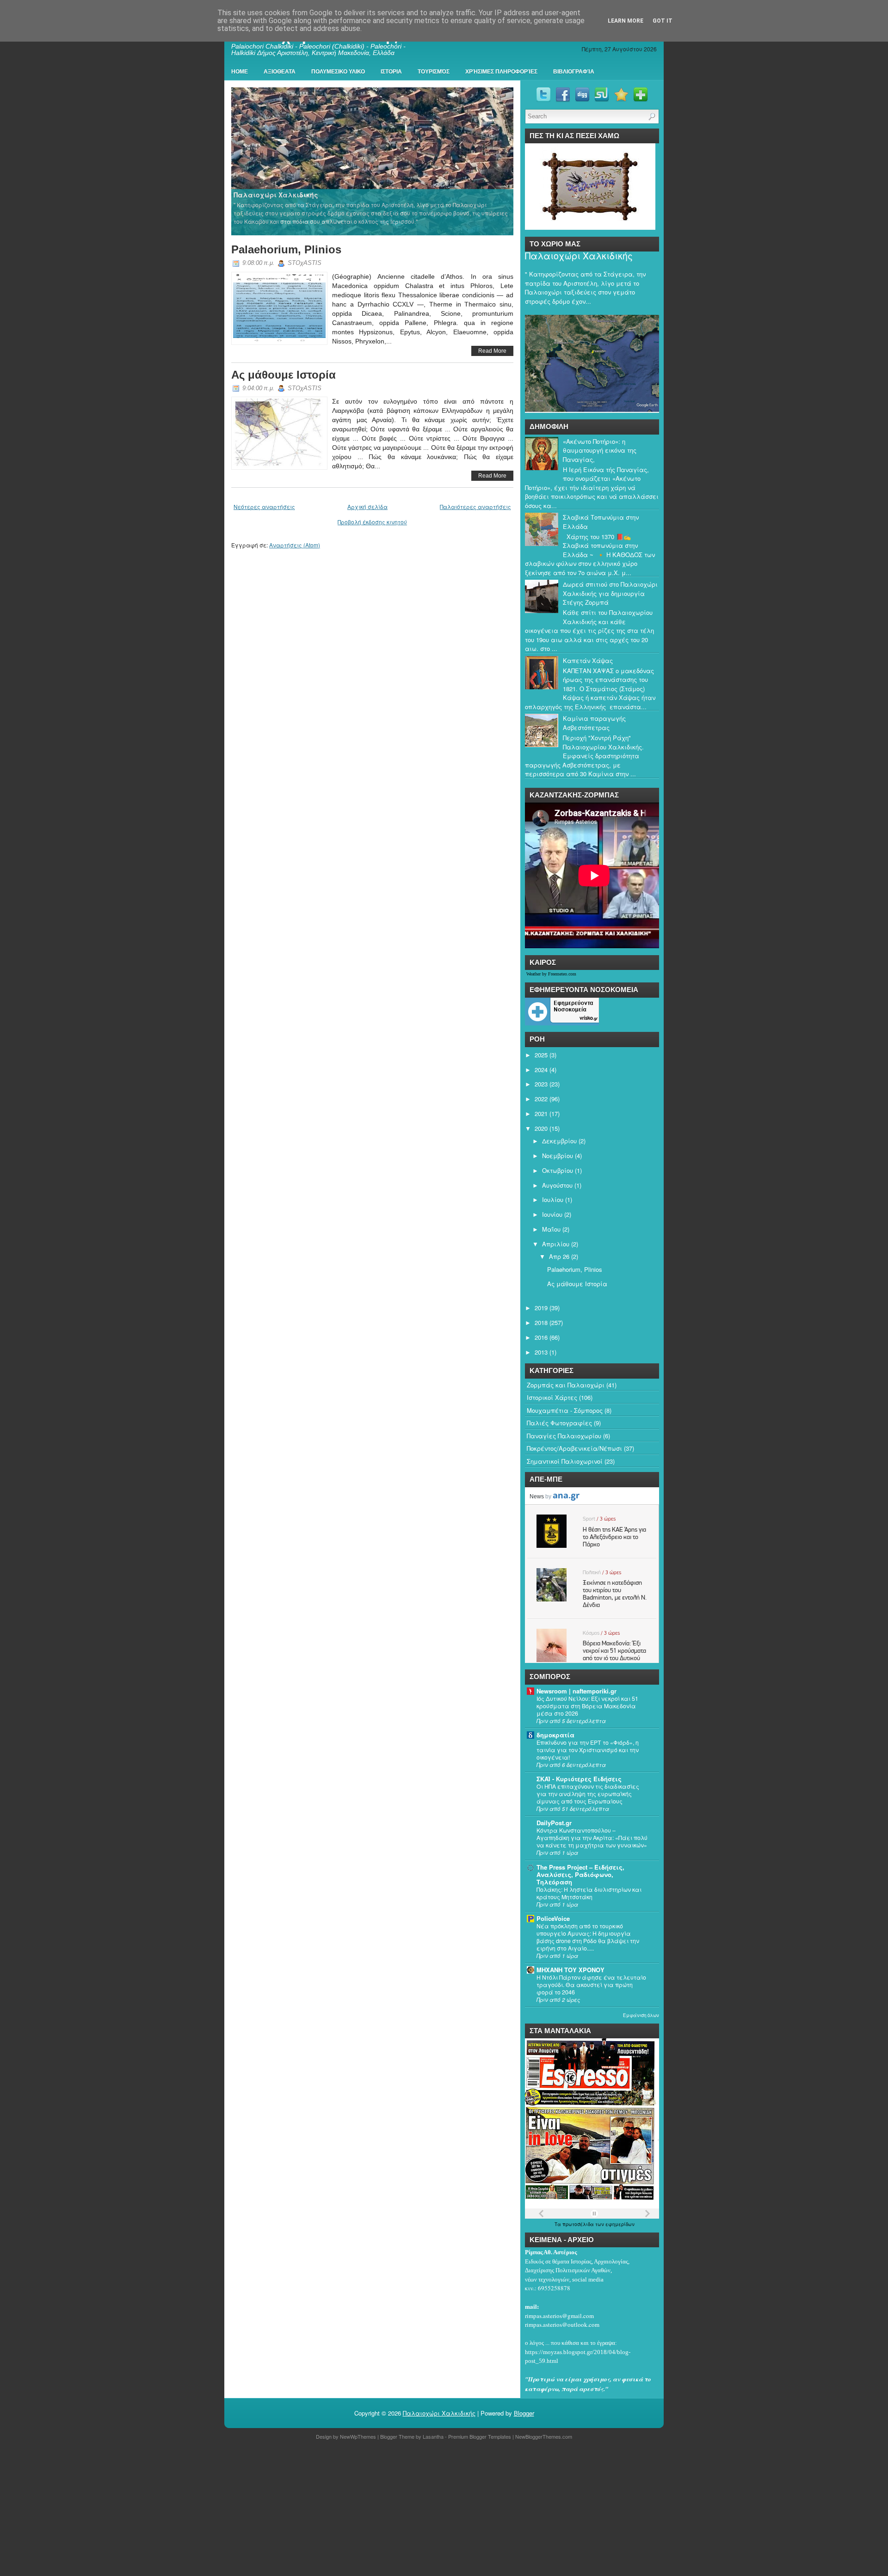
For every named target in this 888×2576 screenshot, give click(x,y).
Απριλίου (556, 1244)
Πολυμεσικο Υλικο (338, 72)
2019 (541, 1308)
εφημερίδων (620, 2224)
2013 (541, 1352)
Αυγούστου (557, 1185)
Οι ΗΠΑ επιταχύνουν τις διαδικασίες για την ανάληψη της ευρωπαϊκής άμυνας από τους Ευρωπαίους (588, 1794)
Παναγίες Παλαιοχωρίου (564, 1436)
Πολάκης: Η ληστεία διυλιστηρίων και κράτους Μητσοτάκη (589, 1893)
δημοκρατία (555, 1735)
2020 (541, 1128)
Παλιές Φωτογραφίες (559, 1423)
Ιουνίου (552, 1214)
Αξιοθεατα (280, 72)
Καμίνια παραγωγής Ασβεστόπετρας (594, 723)
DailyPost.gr (554, 1823)
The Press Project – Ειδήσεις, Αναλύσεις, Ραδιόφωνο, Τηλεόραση (580, 1874)
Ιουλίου (553, 1199)
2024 (541, 1070)
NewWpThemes (358, 2436)
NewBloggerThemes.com (544, 2436)
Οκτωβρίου (558, 1170)
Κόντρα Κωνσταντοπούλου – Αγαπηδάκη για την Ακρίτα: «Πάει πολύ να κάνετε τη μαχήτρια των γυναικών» (592, 1838)
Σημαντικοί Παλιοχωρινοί (565, 1461)
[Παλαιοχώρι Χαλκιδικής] (373, 161)
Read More (492, 351)
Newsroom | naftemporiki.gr (577, 1691)
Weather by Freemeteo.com (551, 974)
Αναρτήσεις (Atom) (295, 545)
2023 (541, 1084)
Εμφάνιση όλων (641, 2015)
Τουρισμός (434, 72)
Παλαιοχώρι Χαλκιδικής (579, 256)
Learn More (626, 21)
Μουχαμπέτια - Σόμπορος (565, 1410)
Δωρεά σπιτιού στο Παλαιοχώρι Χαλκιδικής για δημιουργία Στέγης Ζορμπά (610, 593)
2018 (541, 1322)
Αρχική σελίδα (367, 506)
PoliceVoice (553, 1918)
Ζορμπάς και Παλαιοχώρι (566, 1385)
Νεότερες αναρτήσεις (264, 506)
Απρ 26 (559, 1256)
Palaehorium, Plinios (286, 249)
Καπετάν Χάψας (588, 660)
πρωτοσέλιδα (579, 2224)
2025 (541, 1055)
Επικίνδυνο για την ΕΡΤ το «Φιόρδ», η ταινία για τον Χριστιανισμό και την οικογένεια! (588, 1750)
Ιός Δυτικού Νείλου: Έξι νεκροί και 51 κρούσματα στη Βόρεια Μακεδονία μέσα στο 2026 (587, 1706)
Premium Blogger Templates (480, 2436)
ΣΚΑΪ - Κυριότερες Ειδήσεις (579, 1779)
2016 (541, 1337)
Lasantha (433, 2436)
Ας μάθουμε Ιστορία (284, 375)
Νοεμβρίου (558, 1156)
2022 (541, 1099)
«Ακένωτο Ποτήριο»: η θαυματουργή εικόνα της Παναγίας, (600, 450)
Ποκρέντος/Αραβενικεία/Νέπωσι (574, 1448)
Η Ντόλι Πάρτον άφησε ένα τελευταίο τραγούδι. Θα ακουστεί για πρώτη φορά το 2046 (591, 1985)
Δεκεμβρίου (559, 1141)
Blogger (524, 2413)
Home (240, 72)
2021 (541, 1113)
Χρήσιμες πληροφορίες (501, 72)
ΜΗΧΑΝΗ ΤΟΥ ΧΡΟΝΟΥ (570, 1970)
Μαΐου (551, 1229)
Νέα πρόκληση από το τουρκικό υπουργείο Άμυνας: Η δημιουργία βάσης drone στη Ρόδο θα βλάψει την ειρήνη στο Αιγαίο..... (588, 1937)
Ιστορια (391, 72)
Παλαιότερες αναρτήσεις (475, 506)
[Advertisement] (277, 2509)
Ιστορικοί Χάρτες (552, 1397)
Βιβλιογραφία (574, 72)
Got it (663, 21)
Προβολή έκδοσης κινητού (372, 522)
